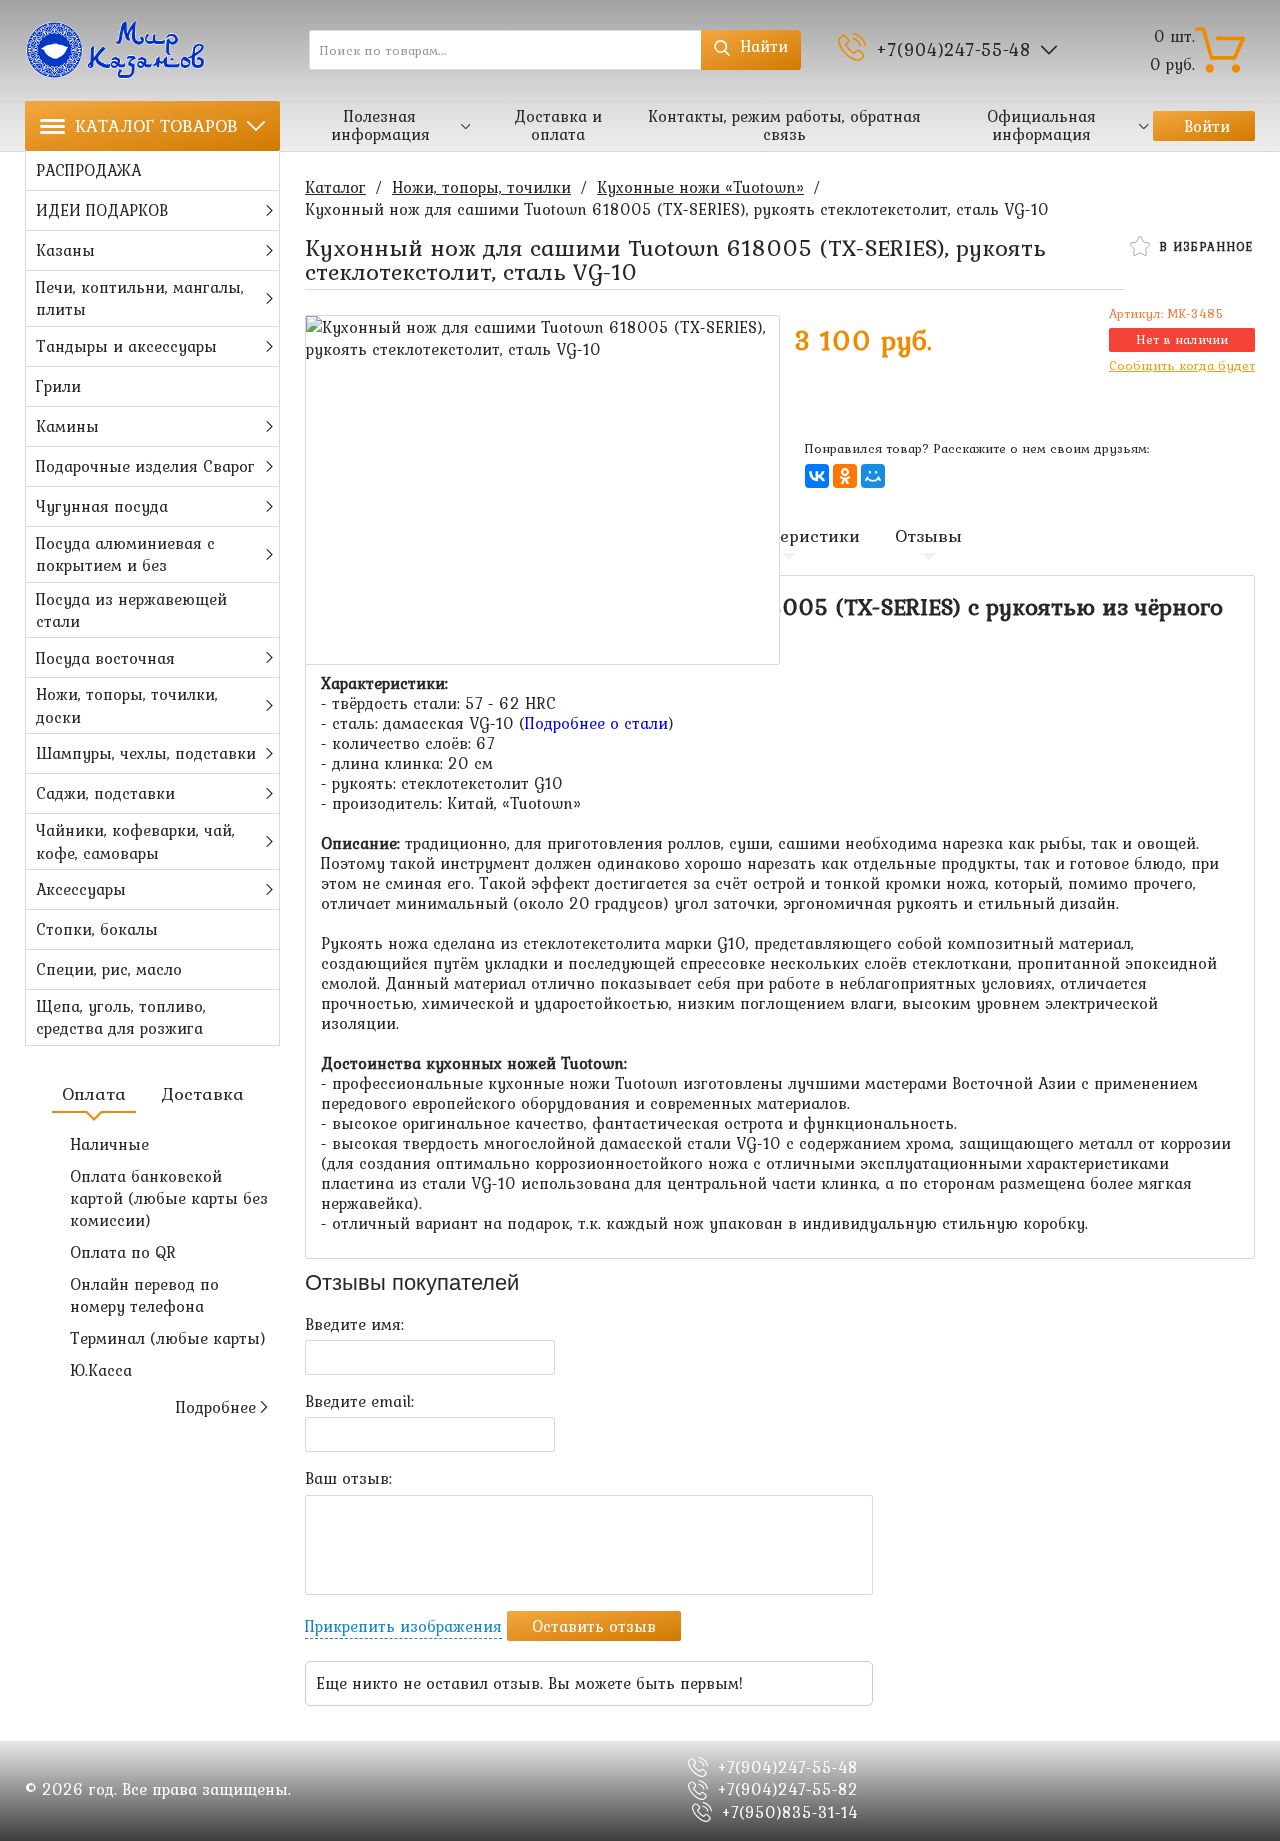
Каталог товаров (156, 125)
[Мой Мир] (873, 476)
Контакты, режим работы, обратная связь (784, 125)
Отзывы (928, 536)
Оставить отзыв (594, 1626)
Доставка (202, 1094)
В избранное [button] (1203, 247)
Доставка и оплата (558, 125)
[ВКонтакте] (817, 476)
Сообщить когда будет (1182, 365)
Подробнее (216, 1407)
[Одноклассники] (845, 476)
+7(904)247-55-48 (953, 49)
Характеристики (789, 536)
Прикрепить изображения (403, 1626)
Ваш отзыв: (348, 1478)
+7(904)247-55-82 (788, 1789)
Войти (1207, 126)
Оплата (94, 1094)
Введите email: (359, 1401)
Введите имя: (354, 1324)
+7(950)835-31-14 (790, 1812)
